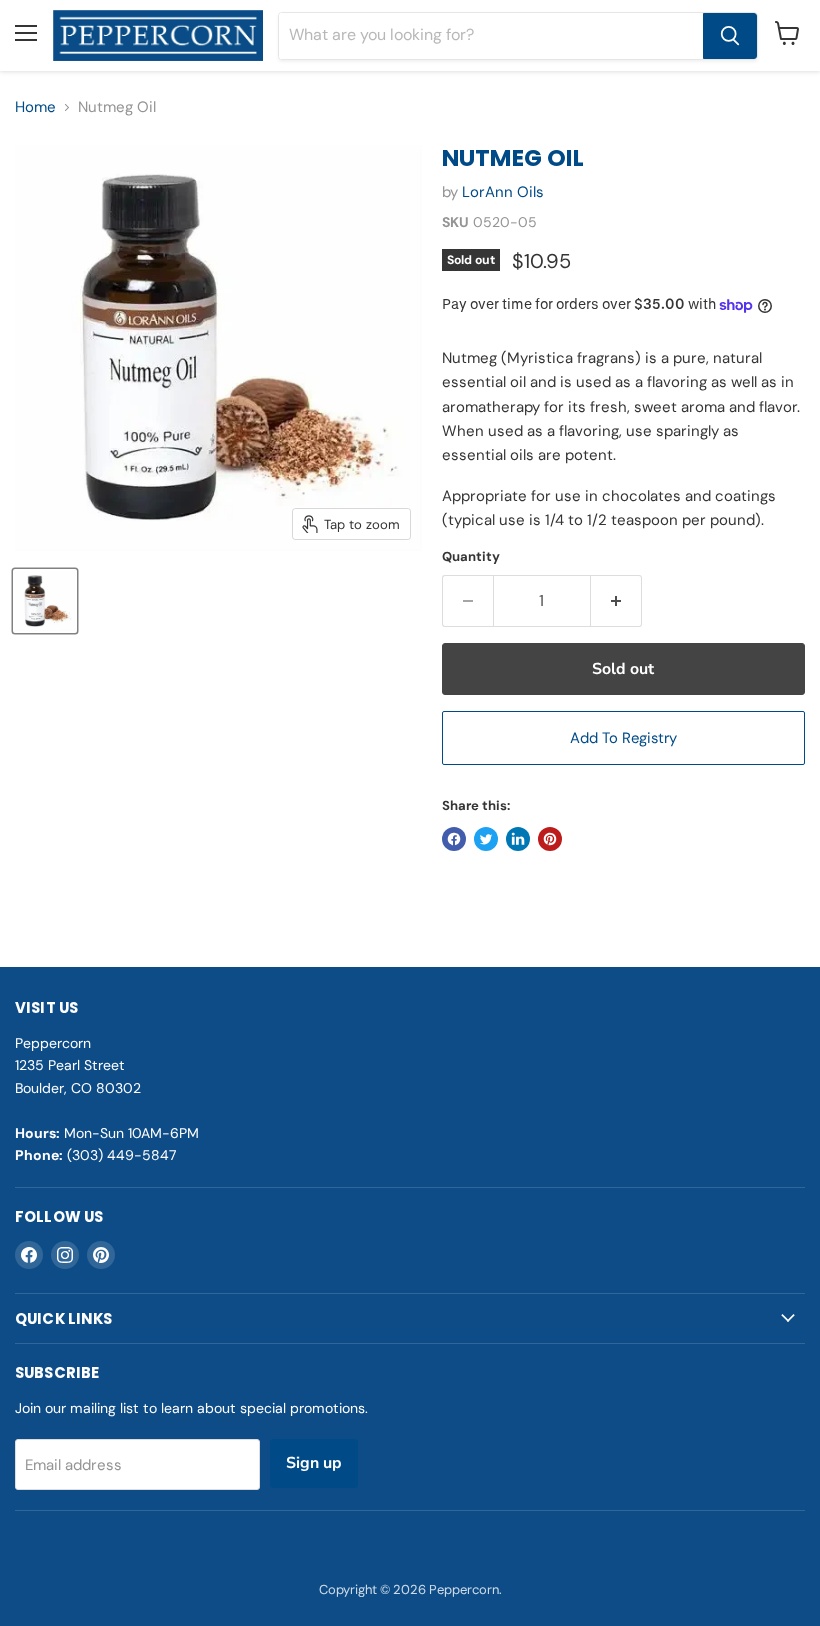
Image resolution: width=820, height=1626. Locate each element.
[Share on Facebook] (454, 839)
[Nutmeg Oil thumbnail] (45, 601)
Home (35, 107)
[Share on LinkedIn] (518, 839)
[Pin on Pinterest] (550, 839)
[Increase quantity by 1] (616, 601)
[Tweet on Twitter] (486, 839)
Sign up (314, 1463)
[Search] (730, 36)
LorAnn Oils (503, 192)
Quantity (471, 556)
